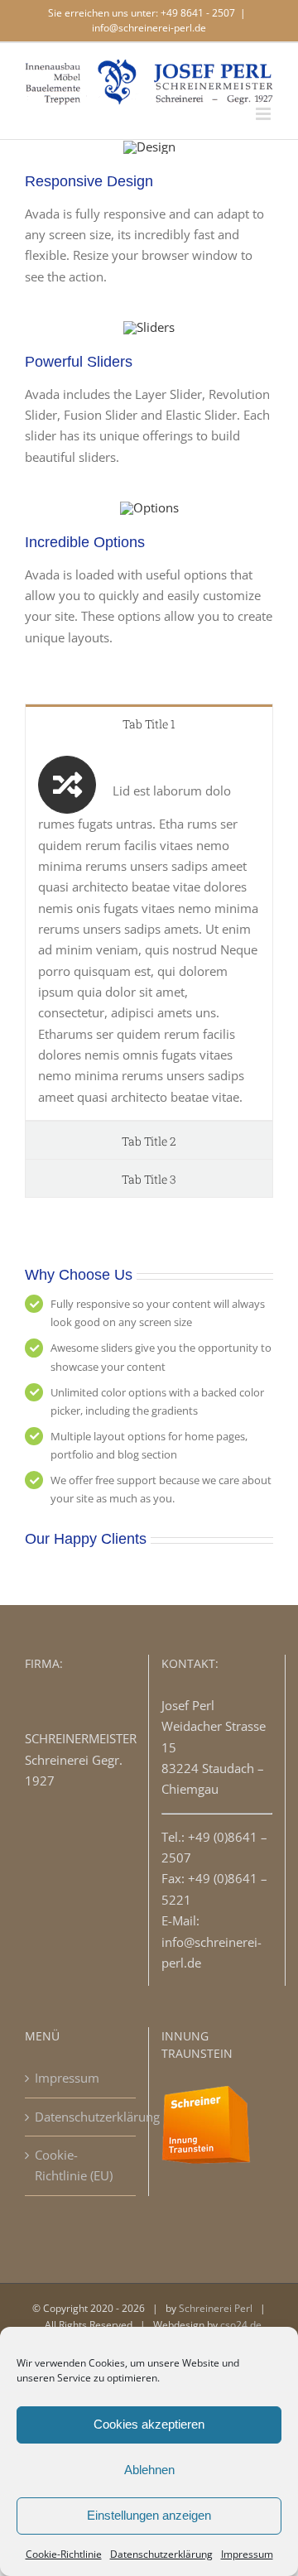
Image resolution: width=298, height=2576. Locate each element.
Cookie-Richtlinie (64, 2554)
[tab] (149, 723)
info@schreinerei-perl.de (149, 28)
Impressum (247, 2554)
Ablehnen (149, 2470)
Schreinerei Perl (216, 2308)
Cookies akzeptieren (149, 2424)
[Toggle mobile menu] (264, 114)
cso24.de (241, 2325)
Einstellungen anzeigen (149, 2515)
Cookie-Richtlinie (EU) (74, 2165)
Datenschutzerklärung (161, 2554)
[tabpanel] (149, 931)
